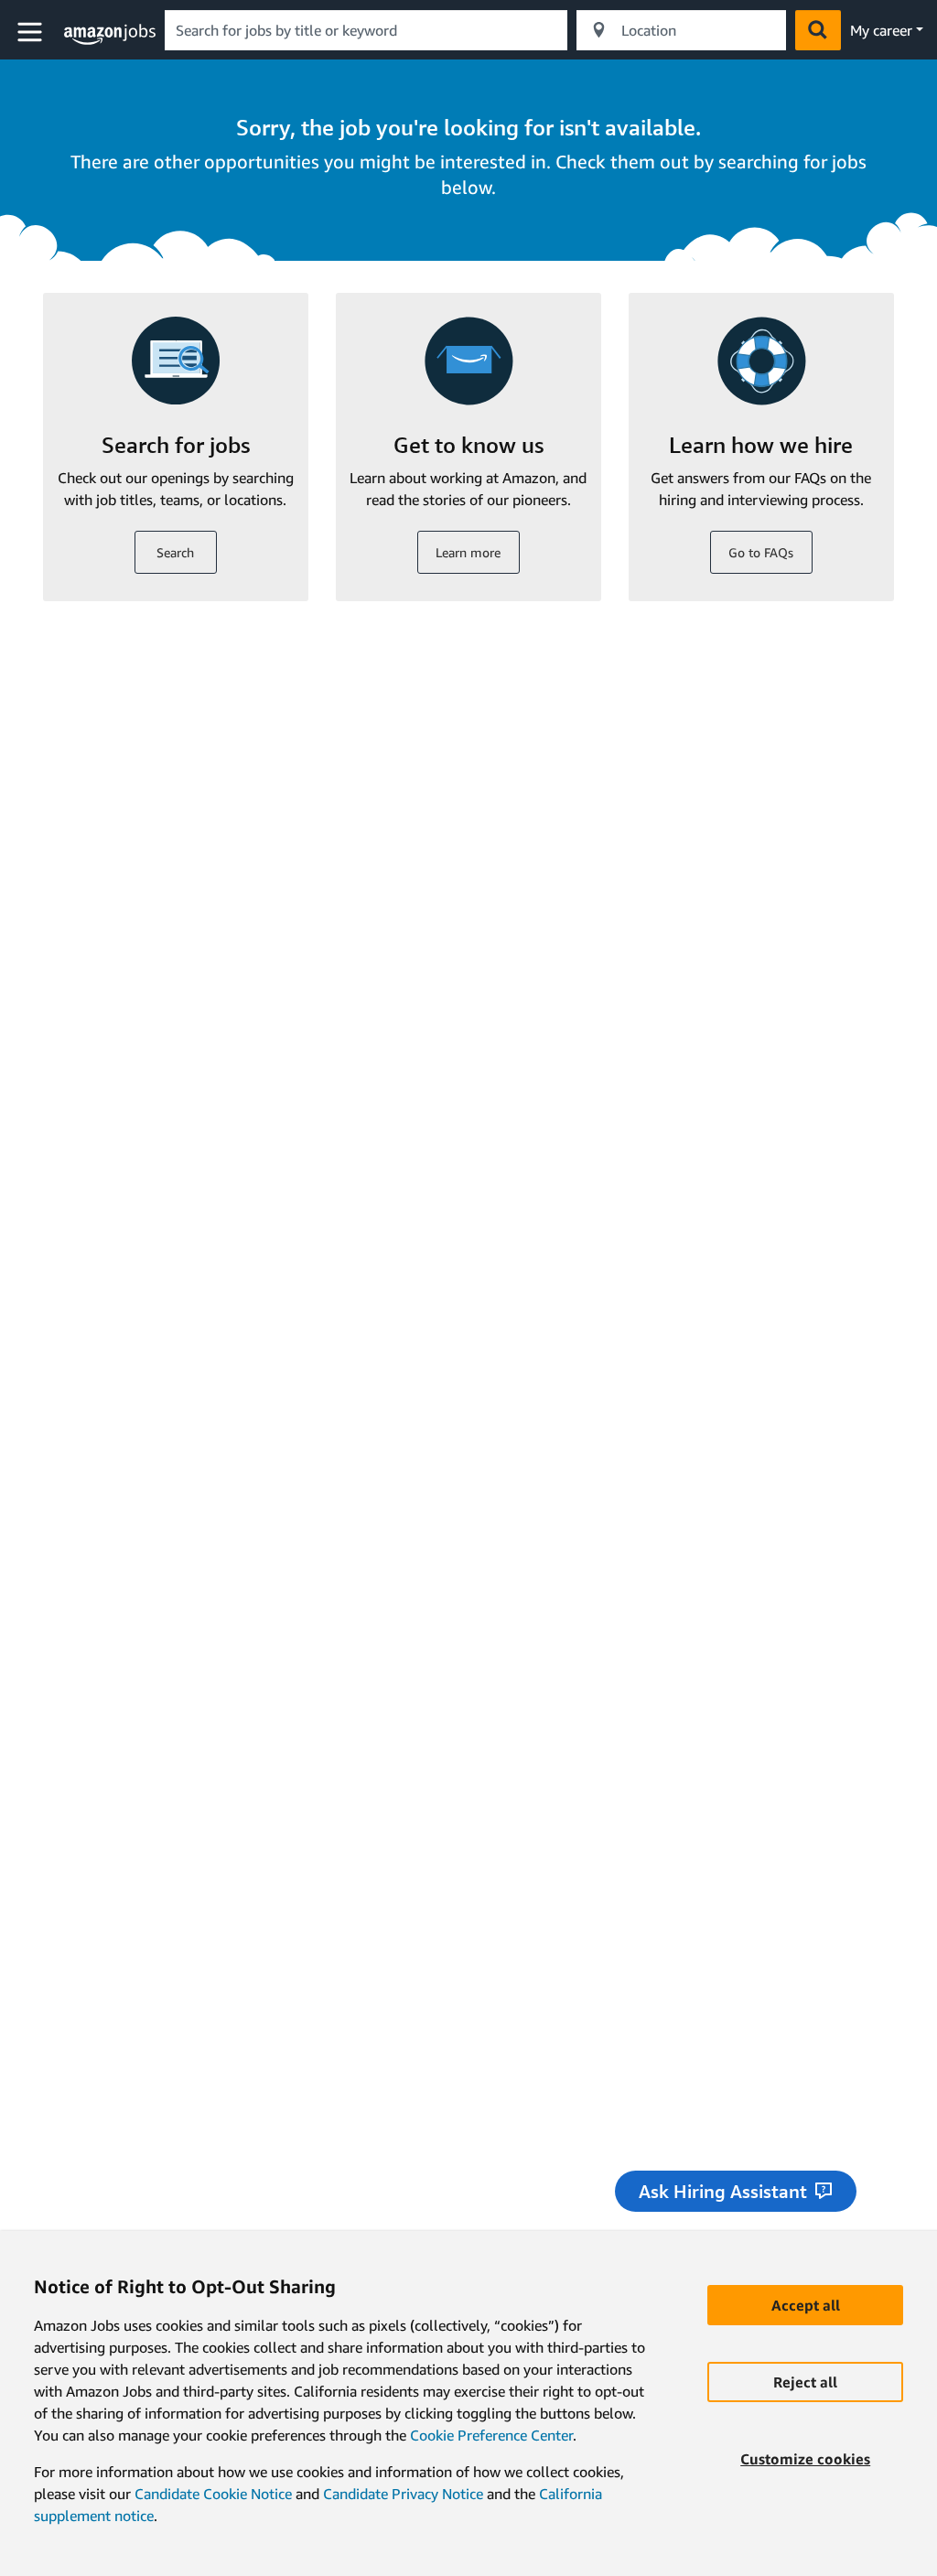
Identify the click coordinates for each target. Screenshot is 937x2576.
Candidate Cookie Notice (213, 2494)
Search (175, 552)
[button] (32, 32)
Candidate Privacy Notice (403, 2494)
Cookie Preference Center (491, 2435)
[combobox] (366, 30)
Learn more (468, 552)
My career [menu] (881, 30)
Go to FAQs (761, 552)
